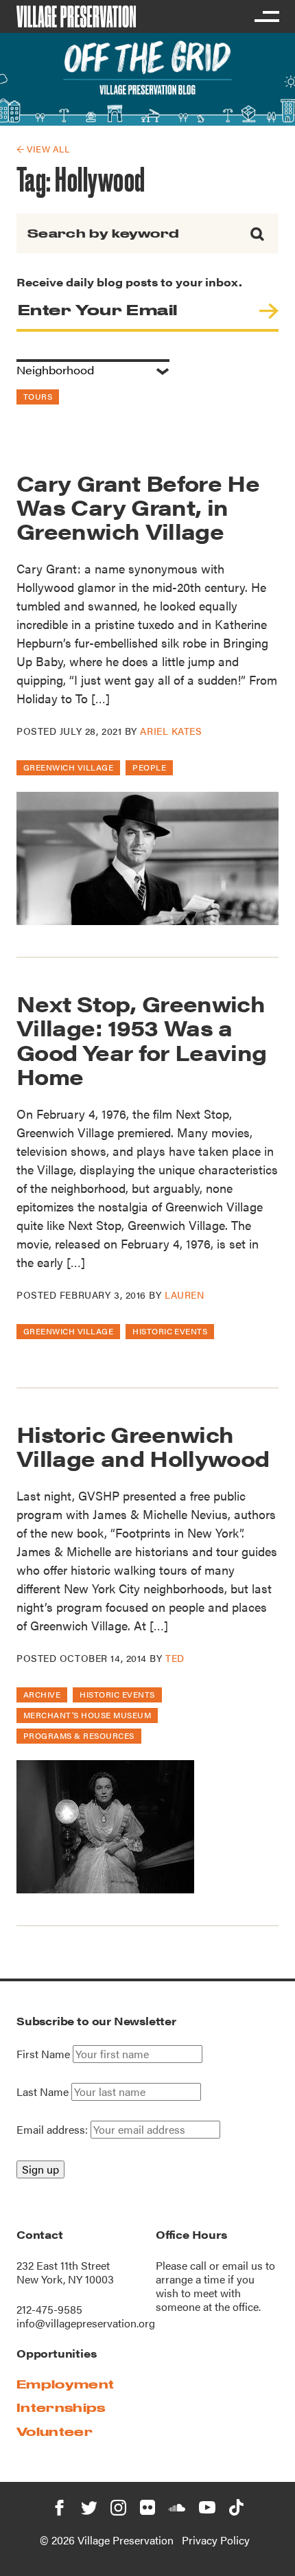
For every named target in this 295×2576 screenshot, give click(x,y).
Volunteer (55, 2431)
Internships (61, 2407)
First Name (43, 2054)
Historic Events (170, 1331)
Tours (38, 396)
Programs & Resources (79, 1735)
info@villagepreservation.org (86, 2323)
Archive (42, 1694)
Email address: (54, 2129)
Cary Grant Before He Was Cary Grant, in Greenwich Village (138, 506)
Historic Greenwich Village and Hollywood (143, 1446)
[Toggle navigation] (266, 16)
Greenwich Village (68, 767)
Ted (175, 1658)
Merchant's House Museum (87, 1715)
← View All (43, 149)
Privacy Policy (216, 2540)
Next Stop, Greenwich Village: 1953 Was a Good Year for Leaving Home (142, 1039)
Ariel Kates (171, 731)
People (149, 767)
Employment (65, 2384)
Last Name (43, 2092)
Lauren (184, 1295)
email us (243, 2265)
